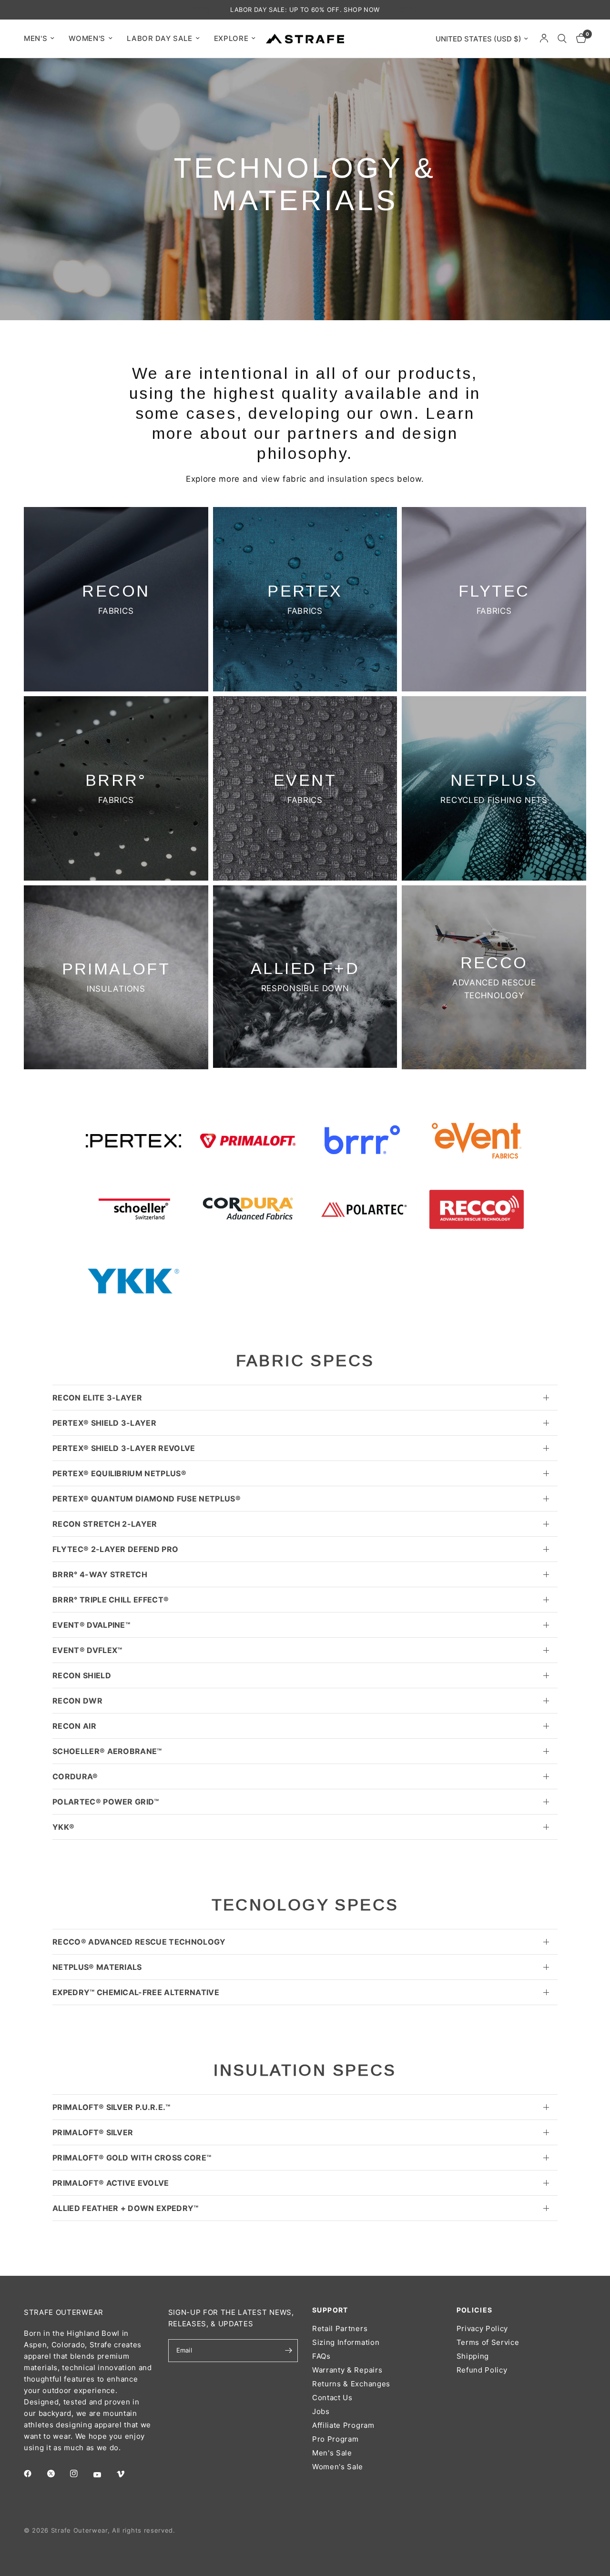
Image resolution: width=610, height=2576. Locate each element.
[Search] (562, 39)
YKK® (63, 1827)
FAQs (321, 2356)
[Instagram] (81, 2474)
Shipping (473, 2356)
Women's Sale (338, 2467)
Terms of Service (488, 2342)
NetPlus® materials (97, 1967)
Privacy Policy (483, 2328)
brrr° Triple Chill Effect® (111, 1600)
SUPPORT (330, 2310)
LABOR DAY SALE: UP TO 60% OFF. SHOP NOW (305, 10)
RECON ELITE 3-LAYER (97, 1398)
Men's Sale (332, 2453)
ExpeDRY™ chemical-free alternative (136, 1992)
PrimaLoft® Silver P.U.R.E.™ (112, 2107)
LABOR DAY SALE (160, 38)
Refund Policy (482, 2370)
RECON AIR (74, 1726)
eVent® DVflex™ (87, 1650)
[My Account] (544, 39)
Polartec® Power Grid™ (106, 1802)
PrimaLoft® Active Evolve (111, 2183)
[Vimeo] (127, 2474)
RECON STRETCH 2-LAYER (105, 1524)
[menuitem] (43, 39)
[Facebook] (34, 2474)
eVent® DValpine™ (91, 1625)
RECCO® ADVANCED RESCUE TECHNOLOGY (139, 1942)
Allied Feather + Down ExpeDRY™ (126, 2208)
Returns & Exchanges (351, 2384)
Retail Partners (340, 2328)
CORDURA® (75, 1776)
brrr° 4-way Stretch (100, 1574)
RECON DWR (77, 1701)
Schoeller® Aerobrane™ (107, 1751)
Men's (36, 38)
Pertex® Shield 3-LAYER (104, 1423)
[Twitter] (58, 2474)
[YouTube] (104, 2475)
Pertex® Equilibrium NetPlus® (119, 1473)
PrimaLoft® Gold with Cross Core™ (132, 2158)
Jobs (321, 2411)
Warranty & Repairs (347, 2370)
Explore (231, 38)
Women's (87, 38)
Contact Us (332, 2398)
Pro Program (335, 2439)
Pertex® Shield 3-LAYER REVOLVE (124, 1448)
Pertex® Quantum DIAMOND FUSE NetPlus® (147, 1499)
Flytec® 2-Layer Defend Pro (115, 1549)
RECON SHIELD (82, 1675)
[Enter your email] (288, 2351)
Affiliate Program (343, 2425)
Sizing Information (346, 2342)
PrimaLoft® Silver (93, 2132)
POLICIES (475, 2310)
